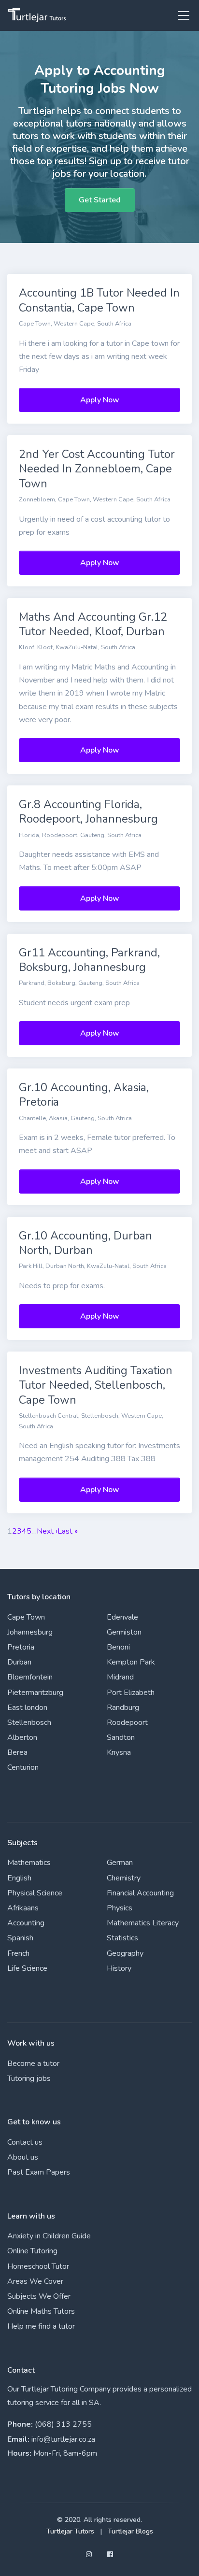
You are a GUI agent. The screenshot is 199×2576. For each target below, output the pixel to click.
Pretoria (21, 1647)
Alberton (22, 1737)
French (18, 1953)
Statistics (122, 1938)
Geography (125, 1953)
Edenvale (122, 1617)
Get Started (100, 200)
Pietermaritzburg (35, 1693)
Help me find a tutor (41, 2326)
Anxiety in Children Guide (49, 2236)
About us (23, 2157)
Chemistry (124, 1878)
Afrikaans (23, 1908)
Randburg (123, 1708)
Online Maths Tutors (41, 2311)
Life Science (27, 1968)
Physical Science (35, 1893)
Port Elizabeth (131, 1693)
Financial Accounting (140, 1893)
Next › (47, 1531)
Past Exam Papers (39, 2172)
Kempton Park (131, 1662)
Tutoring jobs (29, 2078)
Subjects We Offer (39, 2296)
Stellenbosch (29, 1722)
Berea (17, 1752)
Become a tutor (33, 2064)
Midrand (120, 1677)
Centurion (23, 1767)
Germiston (124, 1632)
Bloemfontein (30, 1677)
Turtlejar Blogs (130, 2531)
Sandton (121, 1737)
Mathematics (29, 1863)
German (120, 1863)
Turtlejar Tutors (70, 2531)
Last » (68, 1531)
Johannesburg (30, 1632)
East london (27, 1708)
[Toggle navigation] (181, 15)
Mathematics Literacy (143, 1923)
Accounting (26, 1923)
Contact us (25, 2142)
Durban (19, 1662)
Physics (120, 1908)
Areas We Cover (35, 2281)
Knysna (119, 1752)
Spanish (20, 1938)
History (119, 1968)
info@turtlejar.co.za (63, 2439)
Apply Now (100, 400)
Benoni (118, 1647)
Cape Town (26, 1617)
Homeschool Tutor (38, 2266)
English (19, 1878)
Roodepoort (127, 1722)
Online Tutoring (32, 2251)
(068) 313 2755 (63, 2424)
